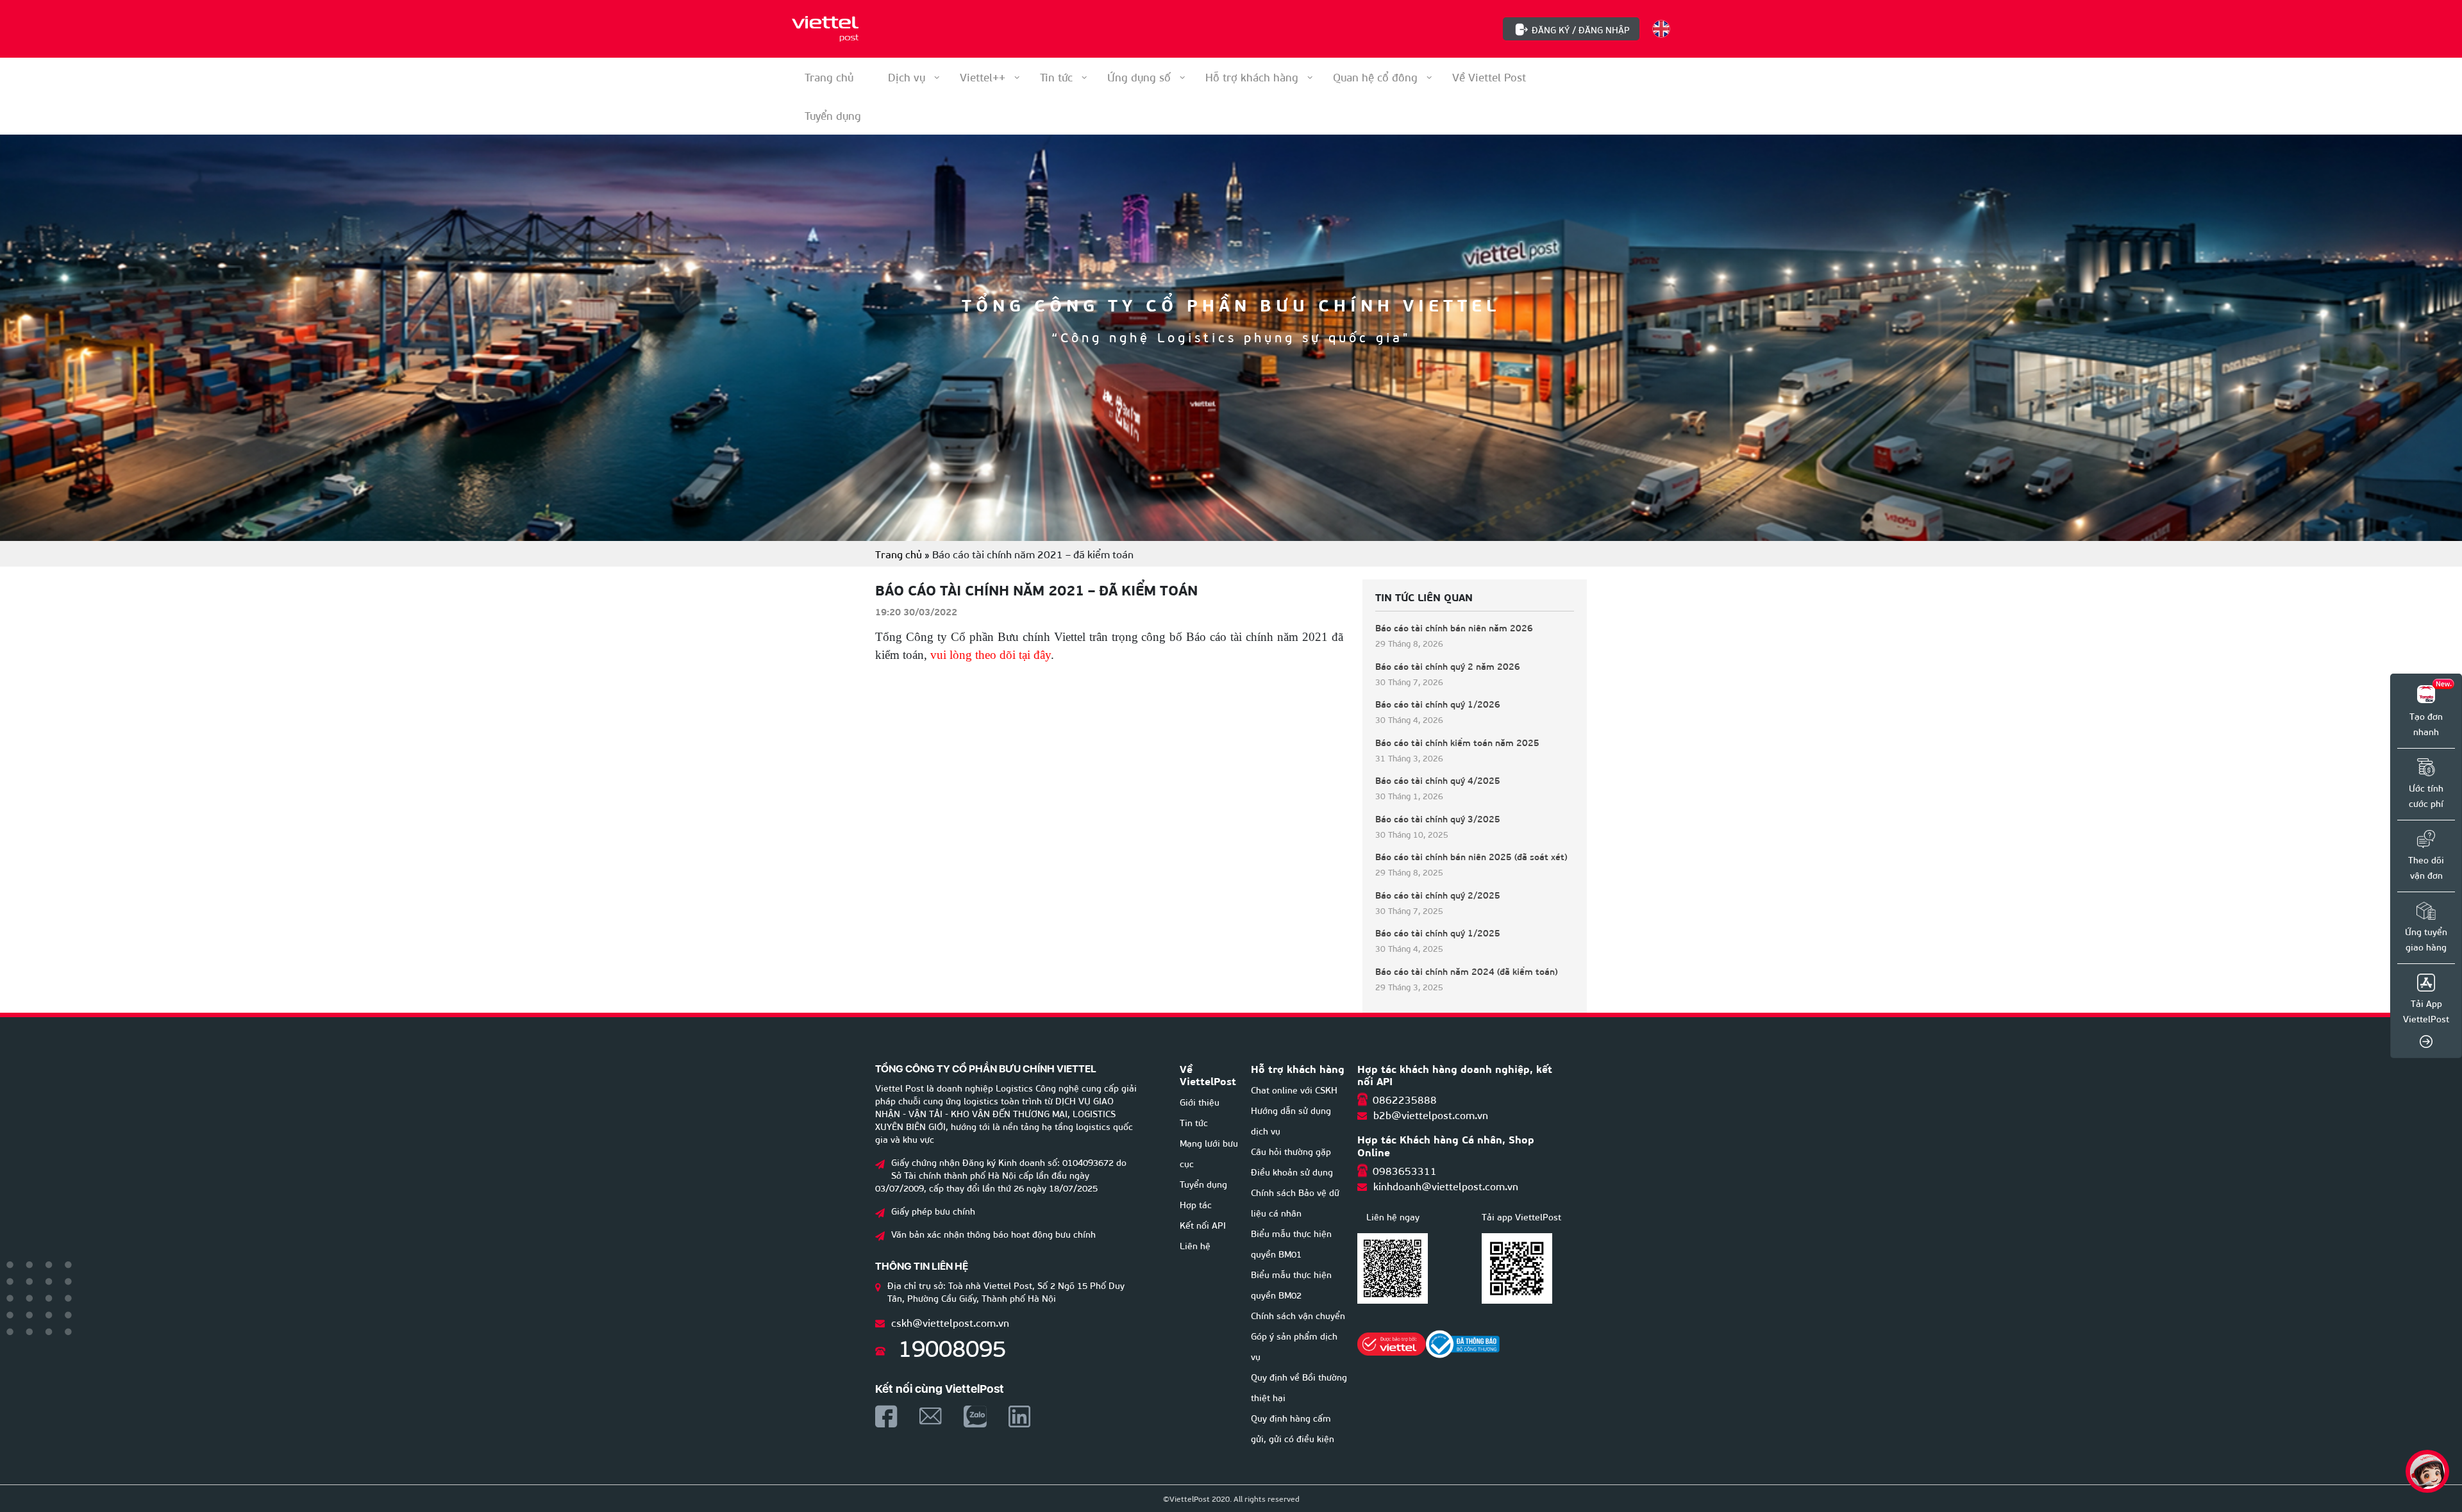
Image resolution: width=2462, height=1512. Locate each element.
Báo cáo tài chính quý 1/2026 (1438, 704)
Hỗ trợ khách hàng (1252, 77)
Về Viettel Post (1489, 77)
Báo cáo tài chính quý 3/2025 (1438, 819)
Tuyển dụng (1203, 1184)
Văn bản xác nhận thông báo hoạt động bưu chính (993, 1234)
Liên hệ (1195, 1245)
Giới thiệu (1200, 1101)
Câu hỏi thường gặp (1291, 1151)
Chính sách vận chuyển (1298, 1315)
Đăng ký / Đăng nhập (1581, 29)
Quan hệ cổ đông (1375, 77)
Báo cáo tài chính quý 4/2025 (1438, 780)
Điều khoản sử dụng (1292, 1171)
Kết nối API (1203, 1225)
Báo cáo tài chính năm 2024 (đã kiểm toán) (1467, 971)
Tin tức (1056, 77)
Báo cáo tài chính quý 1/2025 (1438, 933)
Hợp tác (1196, 1204)
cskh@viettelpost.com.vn (950, 1322)
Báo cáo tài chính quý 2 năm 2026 (1448, 666)
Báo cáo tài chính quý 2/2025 (1438, 895)
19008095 (952, 1346)
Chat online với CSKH (1294, 1089)
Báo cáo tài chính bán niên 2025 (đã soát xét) (1471, 857)
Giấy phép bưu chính (933, 1210)
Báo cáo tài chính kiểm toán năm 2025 (1457, 743)
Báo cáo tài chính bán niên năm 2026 (1454, 628)
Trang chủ (829, 77)
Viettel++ (983, 77)
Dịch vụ (907, 77)
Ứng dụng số (1139, 77)
